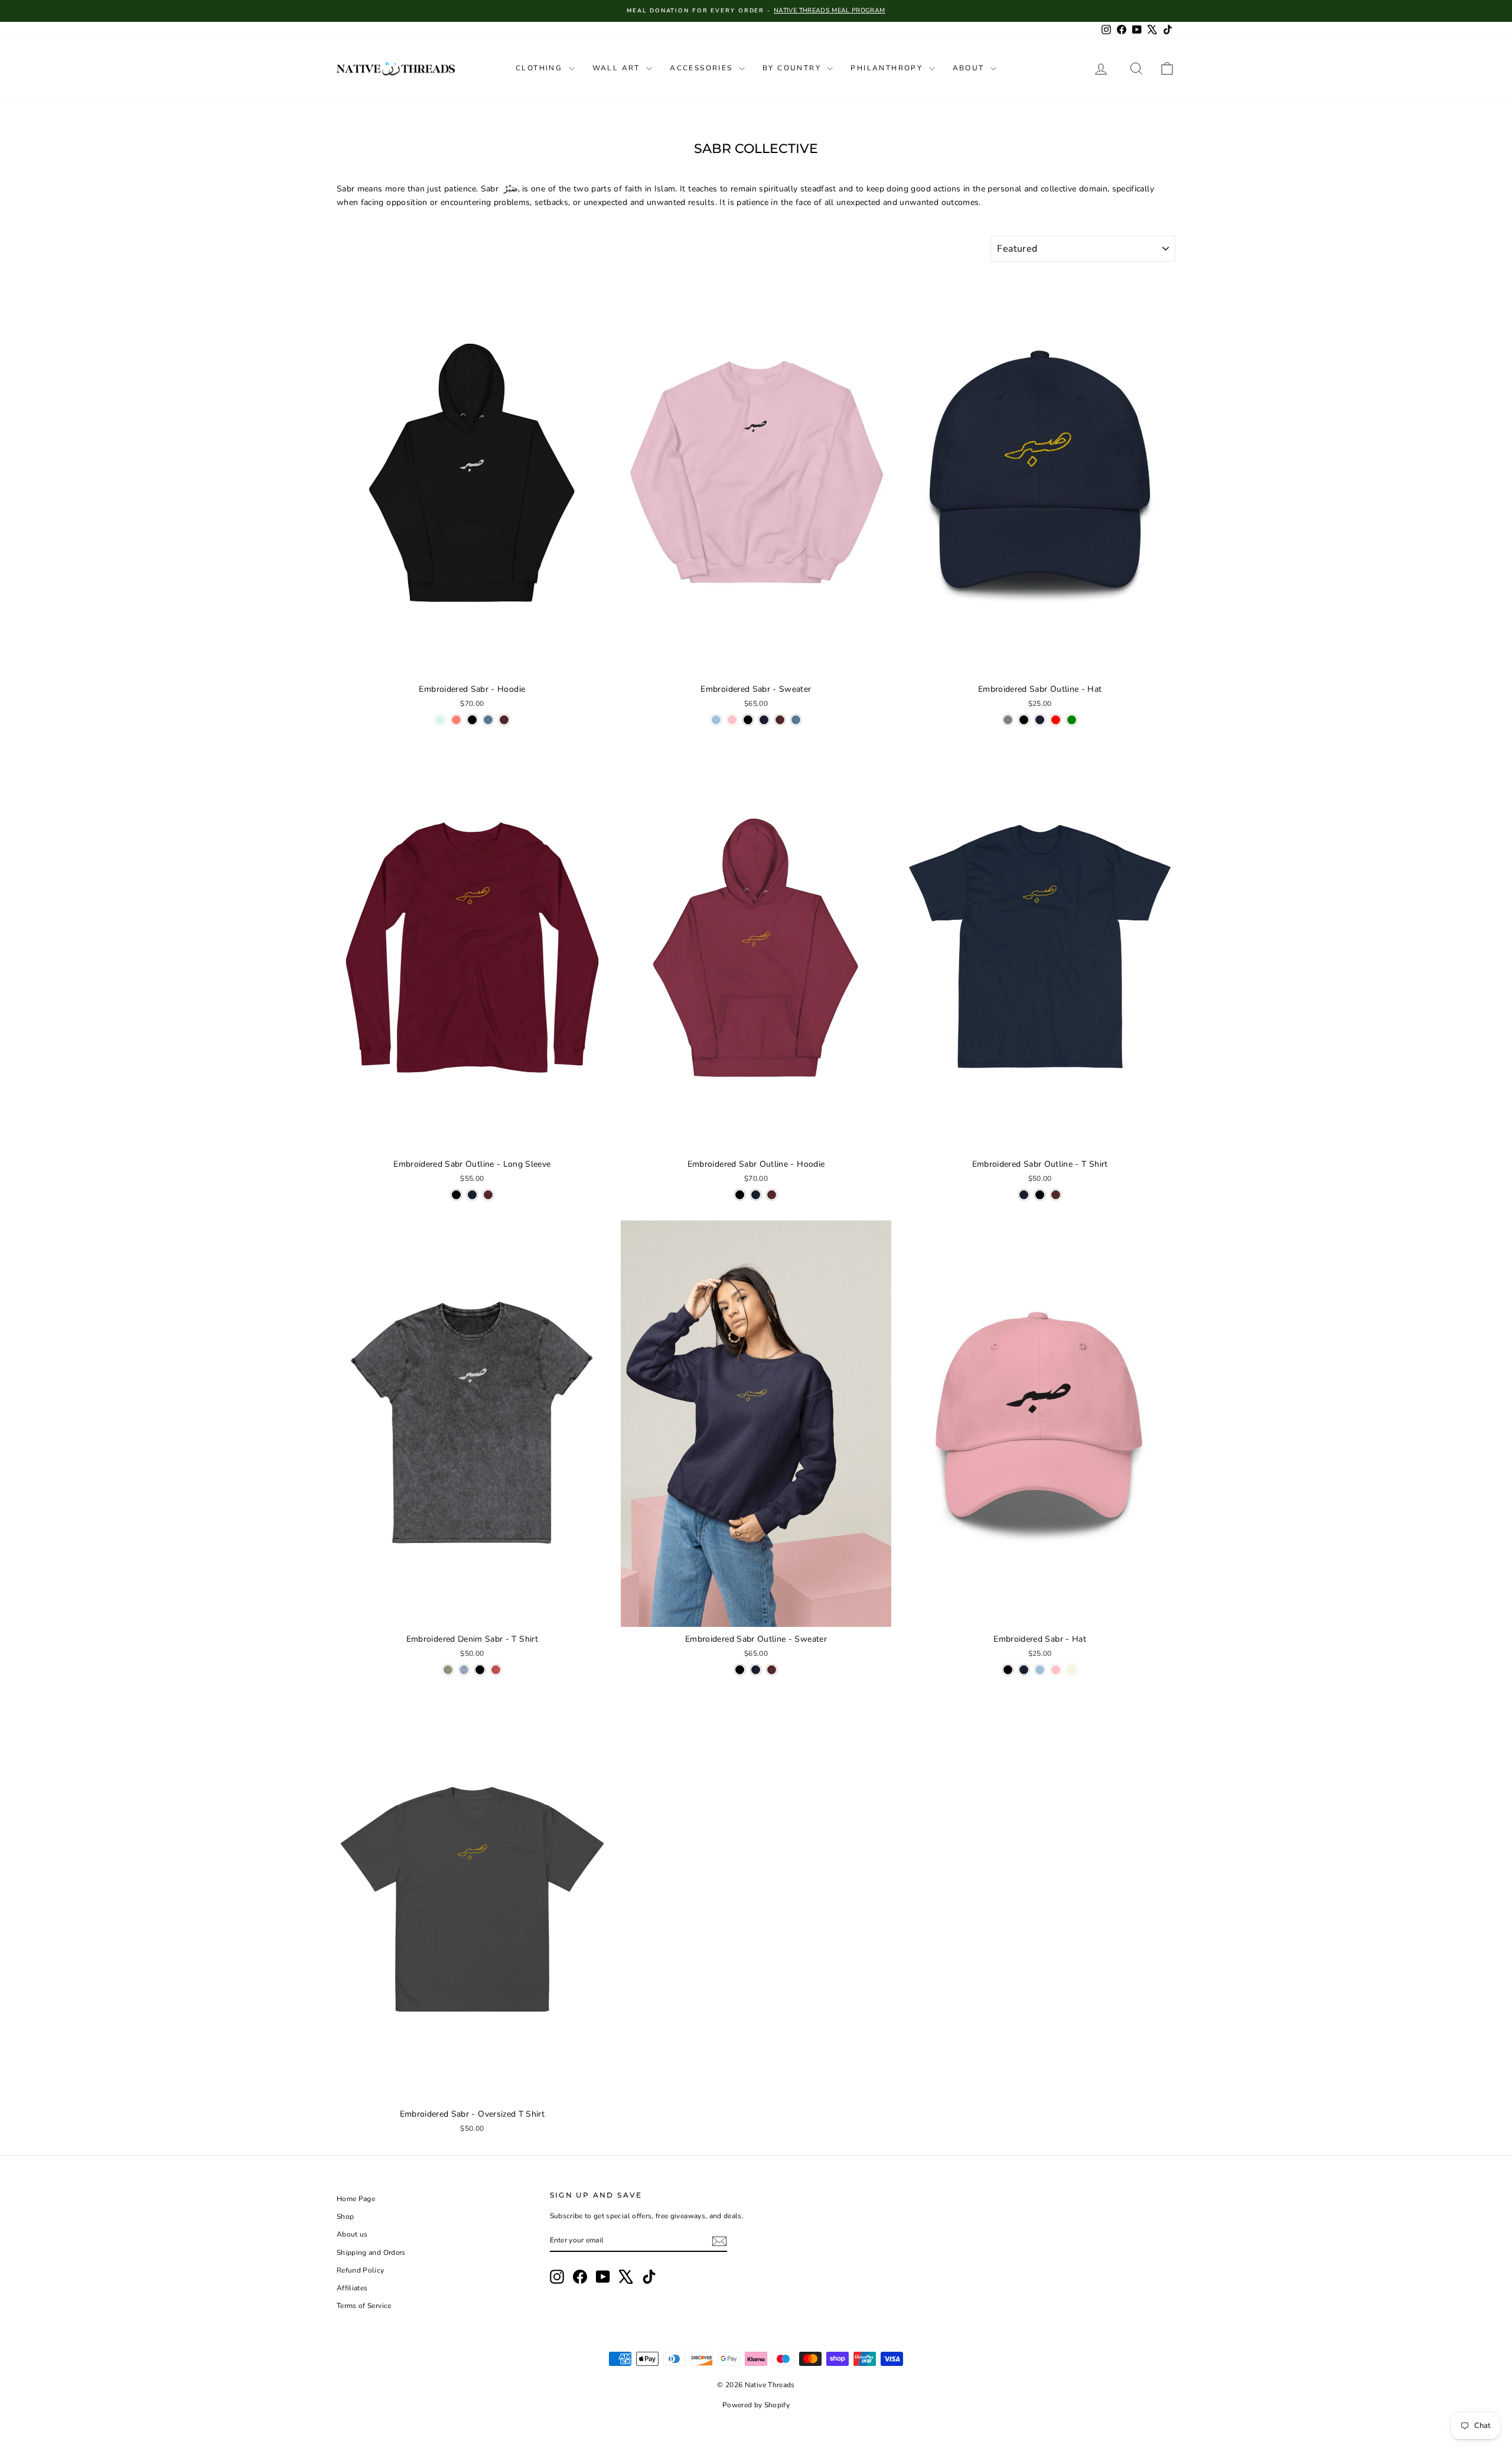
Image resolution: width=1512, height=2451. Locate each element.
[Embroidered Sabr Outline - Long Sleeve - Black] (456, 1195)
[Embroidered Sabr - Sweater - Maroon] (780, 720)
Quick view (472, 665)
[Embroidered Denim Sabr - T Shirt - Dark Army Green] (448, 1670)
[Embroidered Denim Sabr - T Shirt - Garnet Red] (496, 1670)
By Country (793, 68)
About (970, 68)
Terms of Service (364, 2306)
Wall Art (618, 68)
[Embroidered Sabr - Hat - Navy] (1024, 1670)
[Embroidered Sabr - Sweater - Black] (748, 720)
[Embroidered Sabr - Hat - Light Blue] (1040, 1670)
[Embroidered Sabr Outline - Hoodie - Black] (740, 1195)
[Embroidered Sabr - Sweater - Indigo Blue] (796, 720)
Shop (345, 2216)
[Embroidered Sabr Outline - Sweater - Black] (740, 1670)
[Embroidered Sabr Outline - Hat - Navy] (1040, 720)
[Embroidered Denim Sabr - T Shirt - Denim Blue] (464, 1670)
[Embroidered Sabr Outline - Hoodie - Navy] (756, 1195)
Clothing (541, 68)
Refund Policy (361, 2270)
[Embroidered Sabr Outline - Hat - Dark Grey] (1008, 720)
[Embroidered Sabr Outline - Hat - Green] (1072, 720)
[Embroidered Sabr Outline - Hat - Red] (1056, 720)
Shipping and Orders (371, 2253)
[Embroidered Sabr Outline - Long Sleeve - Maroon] (488, 1195)
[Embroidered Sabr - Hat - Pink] (1056, 1670)
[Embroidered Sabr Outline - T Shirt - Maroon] (1056, 1195)
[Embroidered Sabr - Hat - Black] (1008, 1670)
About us (352, 2234)
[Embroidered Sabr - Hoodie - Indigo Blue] (488, 720)
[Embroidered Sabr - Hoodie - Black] (472, 720)
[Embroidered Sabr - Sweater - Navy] (764, 720)
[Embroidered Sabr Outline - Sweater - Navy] (756, 1670)
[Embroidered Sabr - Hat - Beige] (1072, 1670)
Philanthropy (888, 68)
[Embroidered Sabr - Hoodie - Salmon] (456, 720)
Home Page (356, 2199)
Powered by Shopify (756, 2405)
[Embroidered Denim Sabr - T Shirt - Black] (480, 1670)
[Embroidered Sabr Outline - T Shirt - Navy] (1024, 1195)
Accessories (703, 68)
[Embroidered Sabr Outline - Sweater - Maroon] (772, 1670)
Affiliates (352, 2288)
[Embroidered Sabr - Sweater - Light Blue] (716, 720)
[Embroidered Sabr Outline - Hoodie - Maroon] (772, 1195)
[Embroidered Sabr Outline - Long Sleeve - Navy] (472, 1195)
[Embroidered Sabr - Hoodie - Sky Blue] (440, 720)
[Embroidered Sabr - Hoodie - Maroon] (504, 720)
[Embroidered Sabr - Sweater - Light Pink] (732, 720)
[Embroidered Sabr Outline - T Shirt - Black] (1040, 1195)
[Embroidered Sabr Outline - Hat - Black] (1024, 720)
